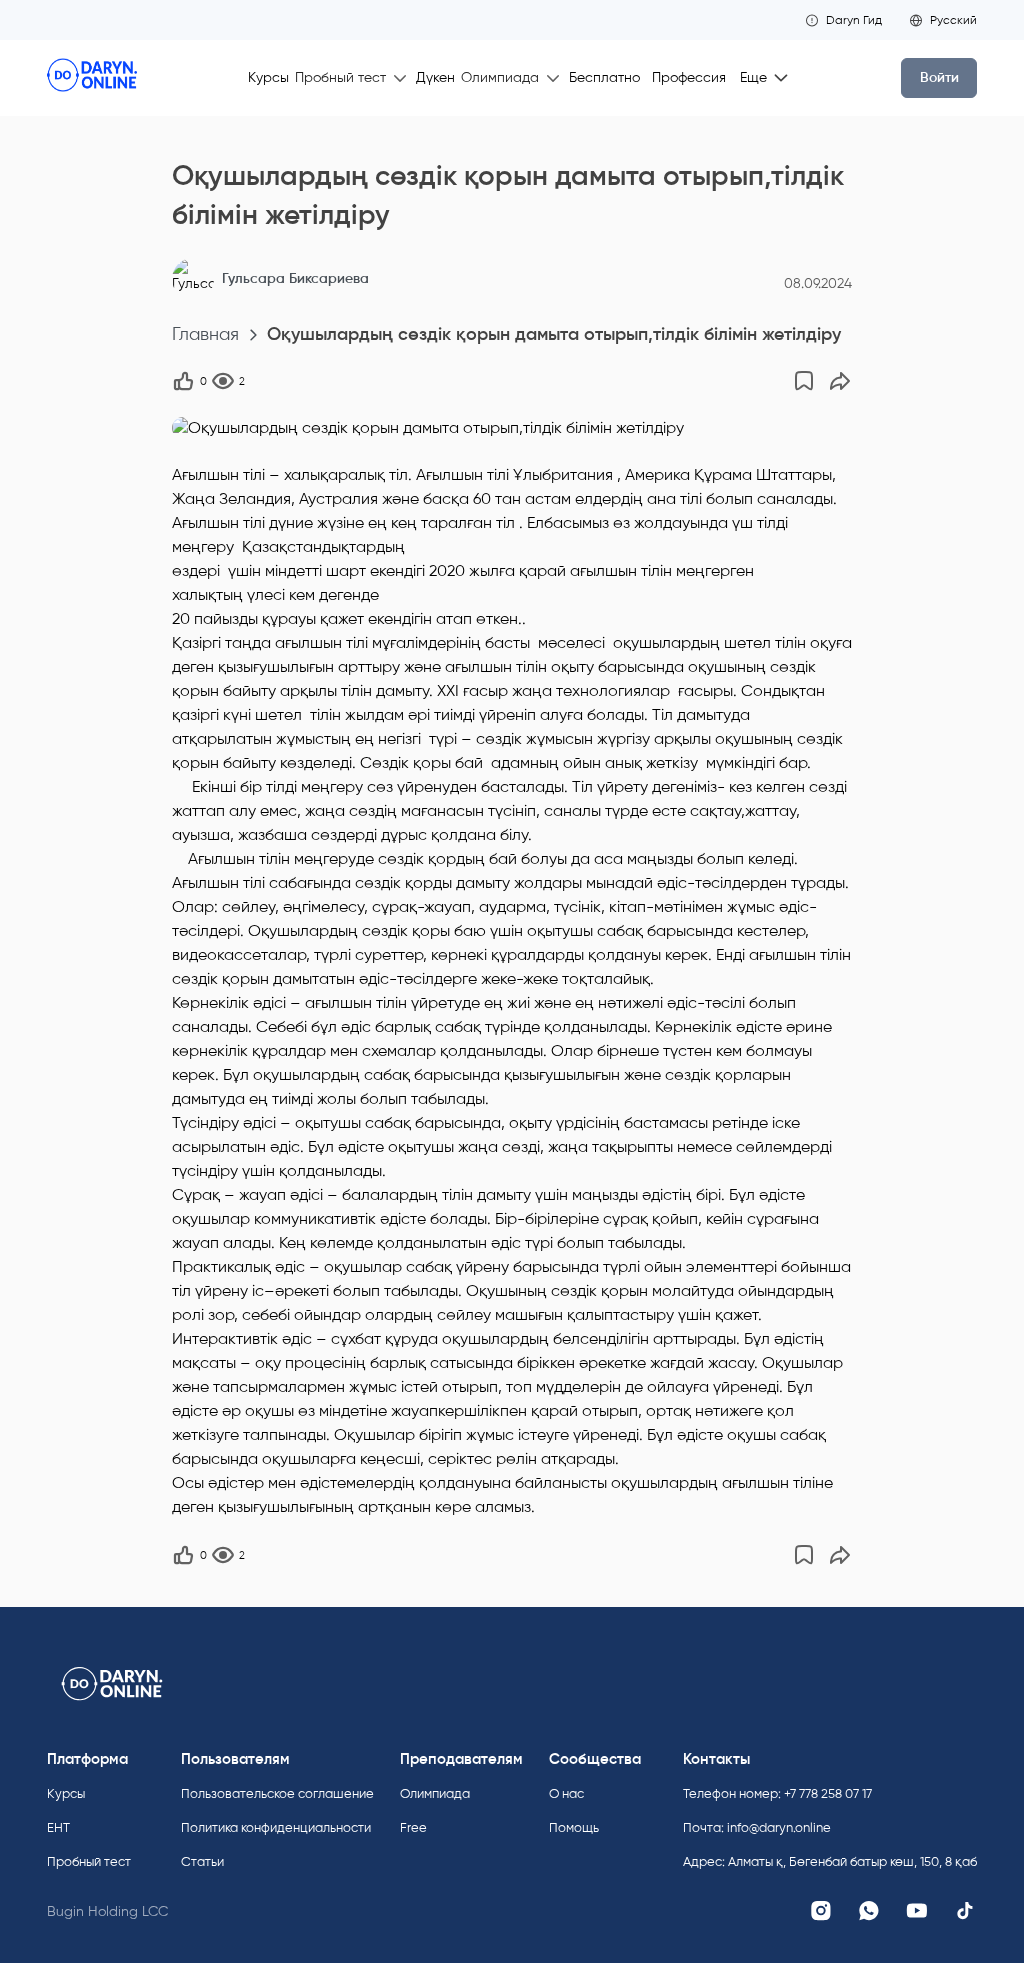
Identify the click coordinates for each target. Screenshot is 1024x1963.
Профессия (689, 77)
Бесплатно (604, 77)
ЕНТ (58, 1827)
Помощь (574, 1827)
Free (413, 1827)
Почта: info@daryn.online (757, 1827)
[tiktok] (965, 1911)
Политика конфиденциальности (276, 1827)
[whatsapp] (869, 1911)
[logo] (92, 78)
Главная (205, 334)
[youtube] (917, 1911)
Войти (939, 77)
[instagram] (821, 1911)
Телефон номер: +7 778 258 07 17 (777, 1793)
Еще (753, 77)
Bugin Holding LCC (107, 1911)
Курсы (268, 77)
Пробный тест (89, 1861)
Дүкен (435, 77)
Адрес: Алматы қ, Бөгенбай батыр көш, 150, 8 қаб (830, 1861)
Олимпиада (435, 1793)
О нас (566, 1793)
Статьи (202, 1861)
